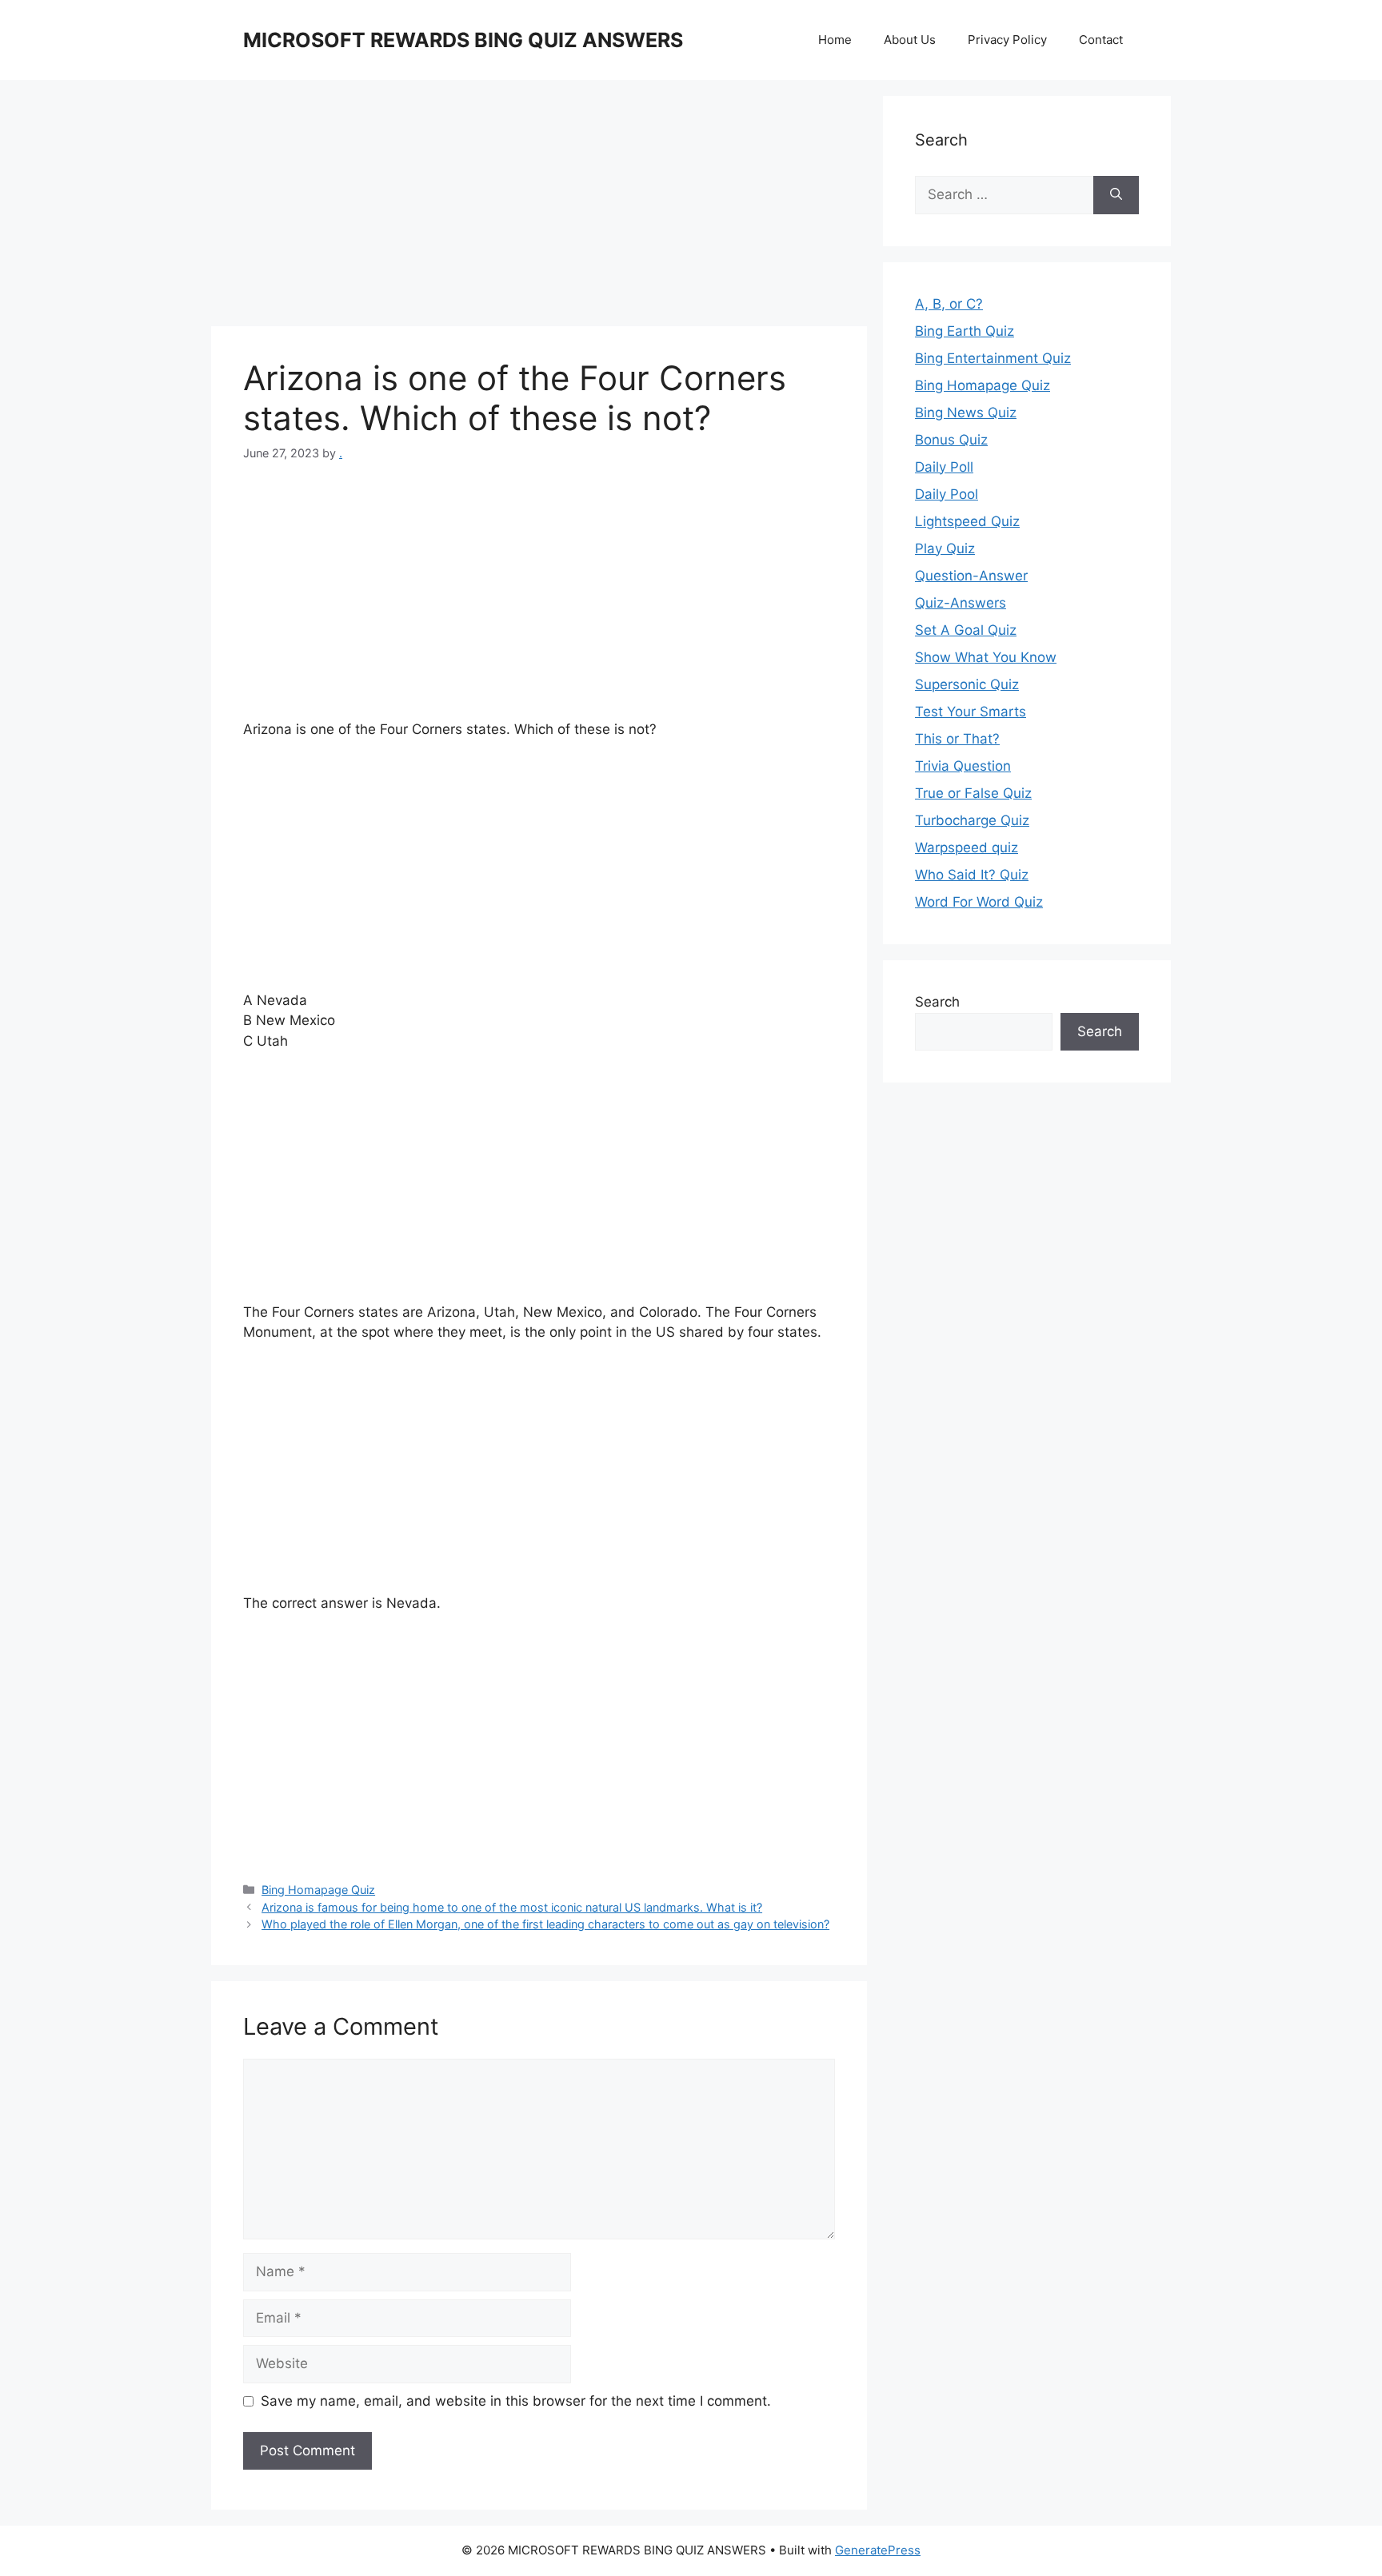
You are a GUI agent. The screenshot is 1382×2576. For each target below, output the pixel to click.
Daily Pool (947, 494)
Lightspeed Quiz (967, 521)
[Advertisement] (539, 208)
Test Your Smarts (971, 712)
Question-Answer (971, 576)
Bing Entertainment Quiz (993, 358)
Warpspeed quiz (967, 847)
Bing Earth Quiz (965, 331)
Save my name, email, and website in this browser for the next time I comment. (516, 2401)
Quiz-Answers (961, 603)
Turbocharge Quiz (972, 820)
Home (835, 40)
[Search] (1116, 195)
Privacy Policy (1007, 40)
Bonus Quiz (951, 440)
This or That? (957, 739)
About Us (910, 40)
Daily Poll (944, 467)
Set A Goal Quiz (966, 630)
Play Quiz (945, 548)
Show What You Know (986, 657)
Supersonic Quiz (967, 684)
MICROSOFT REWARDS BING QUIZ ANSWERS (463, 40)
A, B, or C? (949, 304)
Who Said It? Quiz (972, 875)
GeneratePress (878, 2550)
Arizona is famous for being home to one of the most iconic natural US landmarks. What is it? (512, 1907)
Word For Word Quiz (979, 902)
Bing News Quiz (966, 413)
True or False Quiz (973, 793)
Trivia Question (963, 766)
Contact (1101, 40)
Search (937, 1002)
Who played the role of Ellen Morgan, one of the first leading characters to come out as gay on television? (545, 1924)
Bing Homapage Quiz (318, 1890)
